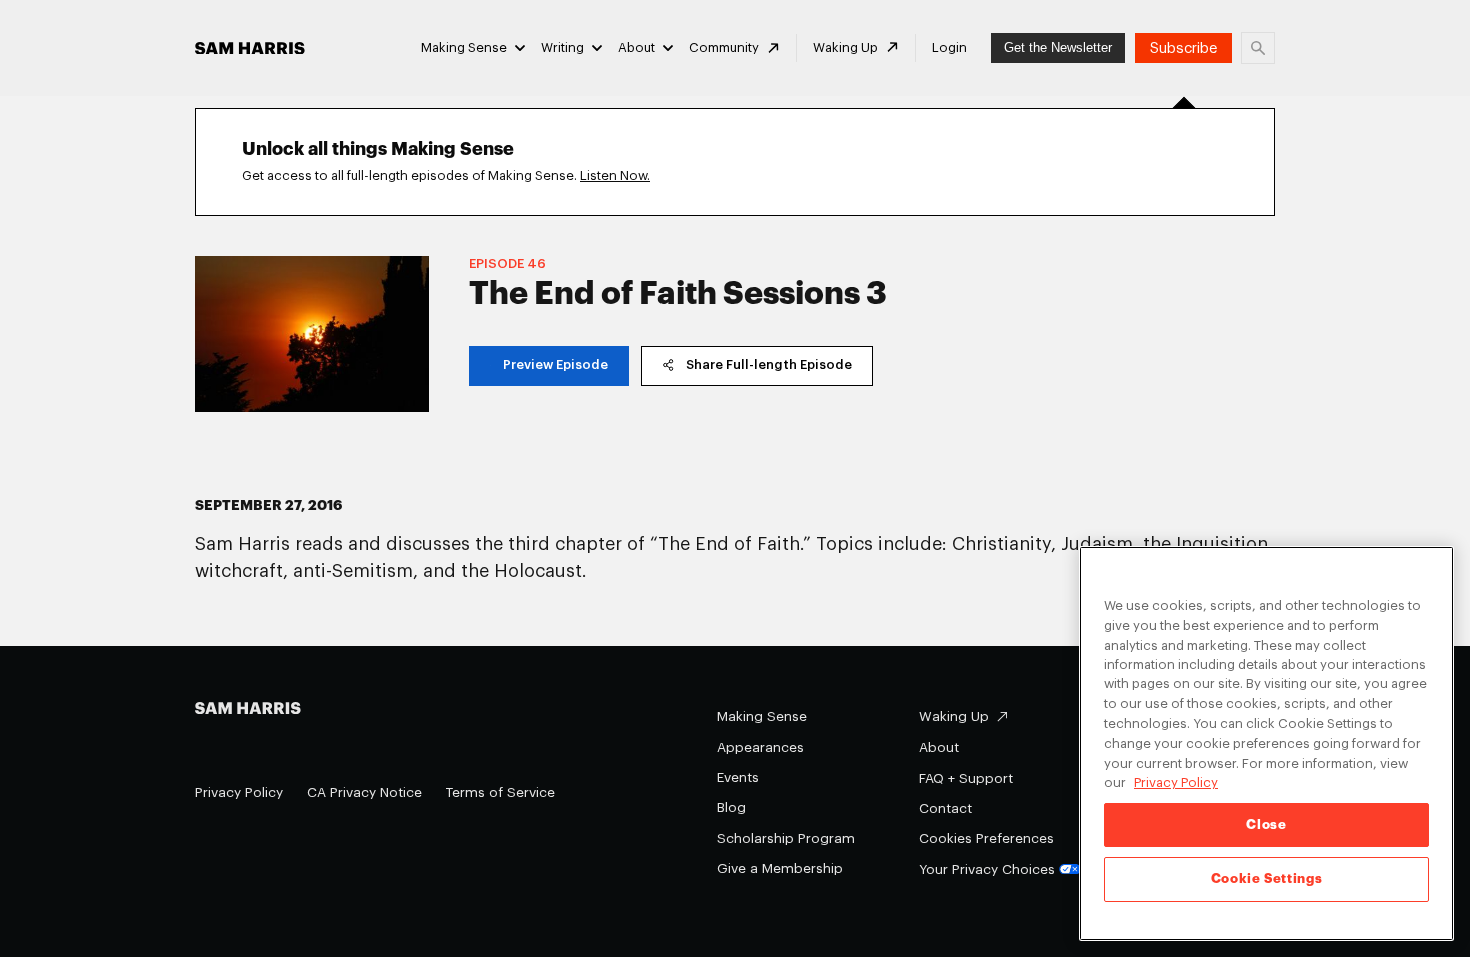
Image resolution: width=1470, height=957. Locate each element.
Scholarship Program (786, 838)
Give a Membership (780, 868)
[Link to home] (250, 48)
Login (949, 47)
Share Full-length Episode (769, 364)
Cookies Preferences (986, 838)
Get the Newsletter (1058, 47)
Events (738, 777)
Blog (731, 807)
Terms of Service (500, 792)
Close (1266, 824)
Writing (562, 47)
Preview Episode (555, 364)
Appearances (760, 747)
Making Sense (464, 47)
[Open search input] (1258, 48)
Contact (945, 808)
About (636, 47)
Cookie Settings (1267, 878)
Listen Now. (615, 175)
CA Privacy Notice (364, 792)
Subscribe (1183, 48)
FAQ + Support (966, 778)
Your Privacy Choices (987, 869)
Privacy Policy (239, 792)
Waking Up (845, 47)
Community (724, 47)
